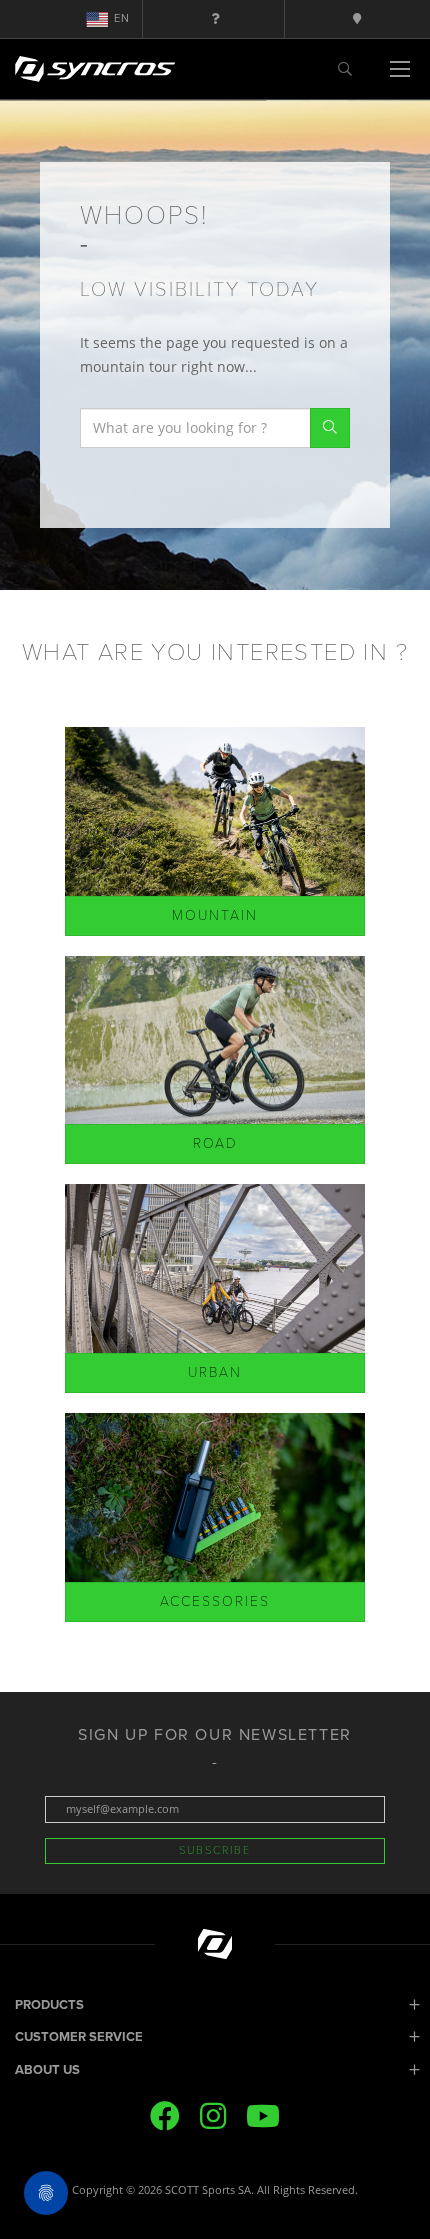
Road (215, 1143)
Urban (215, 1372)
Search (330, 428)
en (122, 18)
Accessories (215, 1601)
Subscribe (215, 1850)
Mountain (215, 915)
